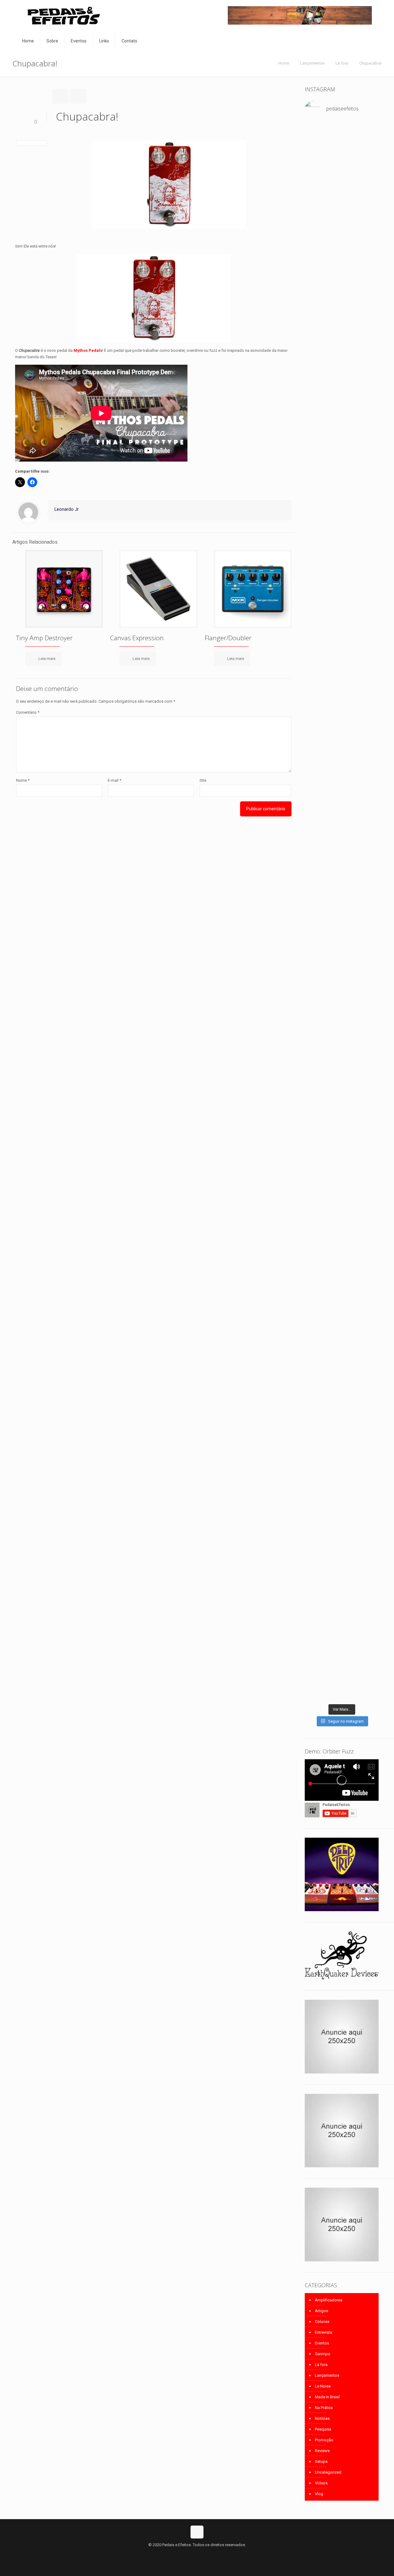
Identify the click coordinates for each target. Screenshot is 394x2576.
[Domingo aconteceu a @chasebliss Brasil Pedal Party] (367, 511)
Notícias (322, 2418)
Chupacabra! (370, 63)
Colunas (322, 2322)
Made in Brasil (327, 2397)
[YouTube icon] (197, 2554)
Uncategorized (328, 2472)
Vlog (319, 2494)
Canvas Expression (137, 638)
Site (203, 780)
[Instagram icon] (204, 2554)
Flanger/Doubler (228, 638)
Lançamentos (312, 63)
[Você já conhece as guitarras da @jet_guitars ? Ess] (342, 973)
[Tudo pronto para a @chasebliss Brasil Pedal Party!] (316, 995)
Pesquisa (323, 2429)
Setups (321, 2461)
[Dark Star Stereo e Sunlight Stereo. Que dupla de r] (316, 149)
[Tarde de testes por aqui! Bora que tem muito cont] (342, 149)
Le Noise (323, 2386)
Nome (23, 780)
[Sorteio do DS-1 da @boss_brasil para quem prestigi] (316, 1118)
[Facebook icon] (191, 2554)
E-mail (115, 780)
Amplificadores (329, 2300)
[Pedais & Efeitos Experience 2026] (367, 915)
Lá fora (342, 63)
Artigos (322, 2311)
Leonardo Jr (67, 509)
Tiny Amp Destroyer (44, 638)
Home (284, 63)
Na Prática (324, 2408)
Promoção (324, 2440)
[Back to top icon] (197, 2532)
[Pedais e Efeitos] (63, 16)
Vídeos (321, 2483)
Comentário (28, 712)
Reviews (322, 2451)
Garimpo (323, 2354)
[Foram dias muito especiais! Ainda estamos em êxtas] (367, 1395)
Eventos (322, 2343)
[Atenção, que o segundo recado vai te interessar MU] (342, 1131)
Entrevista (324, 2332)
